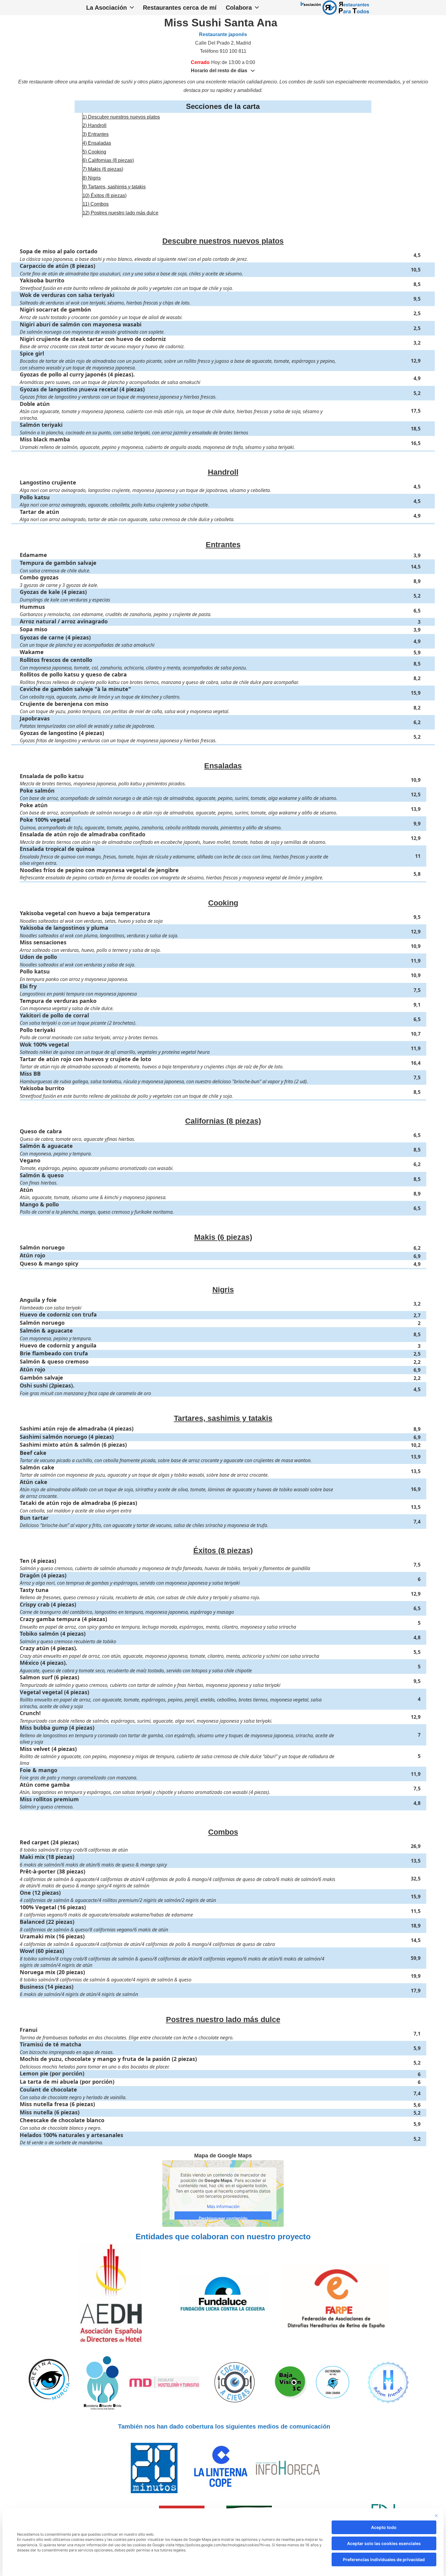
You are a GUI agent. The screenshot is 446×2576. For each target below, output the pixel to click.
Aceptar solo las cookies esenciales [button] (384, 2543)
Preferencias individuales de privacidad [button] (384, 2559)
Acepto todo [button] (384, 2527)
